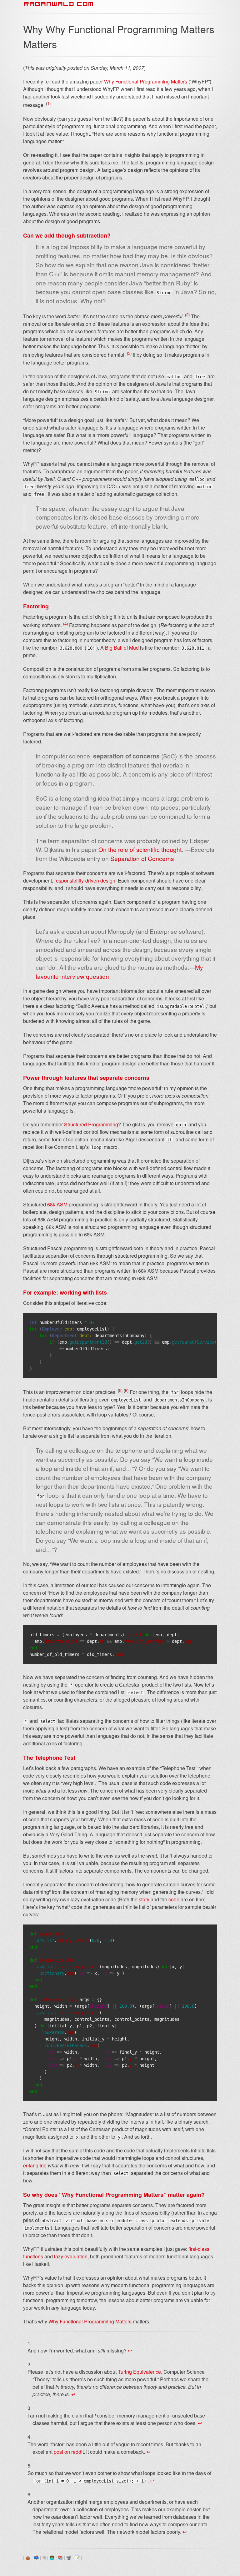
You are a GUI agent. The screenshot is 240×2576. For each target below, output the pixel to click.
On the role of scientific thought (140, 849)
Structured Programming (91, 1124)
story (144, 1899)
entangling (35, 2165)
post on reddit (69, 2452)
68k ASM (57, 1204)
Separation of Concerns (142, 858)
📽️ (69, 2557)
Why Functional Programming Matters (146, 81)
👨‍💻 (52, 2557)
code (174, 1899)
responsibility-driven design (85, 880)
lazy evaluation (71, 2256)
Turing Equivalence (139, 2372)
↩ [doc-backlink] (130, 2350)
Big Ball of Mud (122, 648)
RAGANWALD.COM (59, 4)
